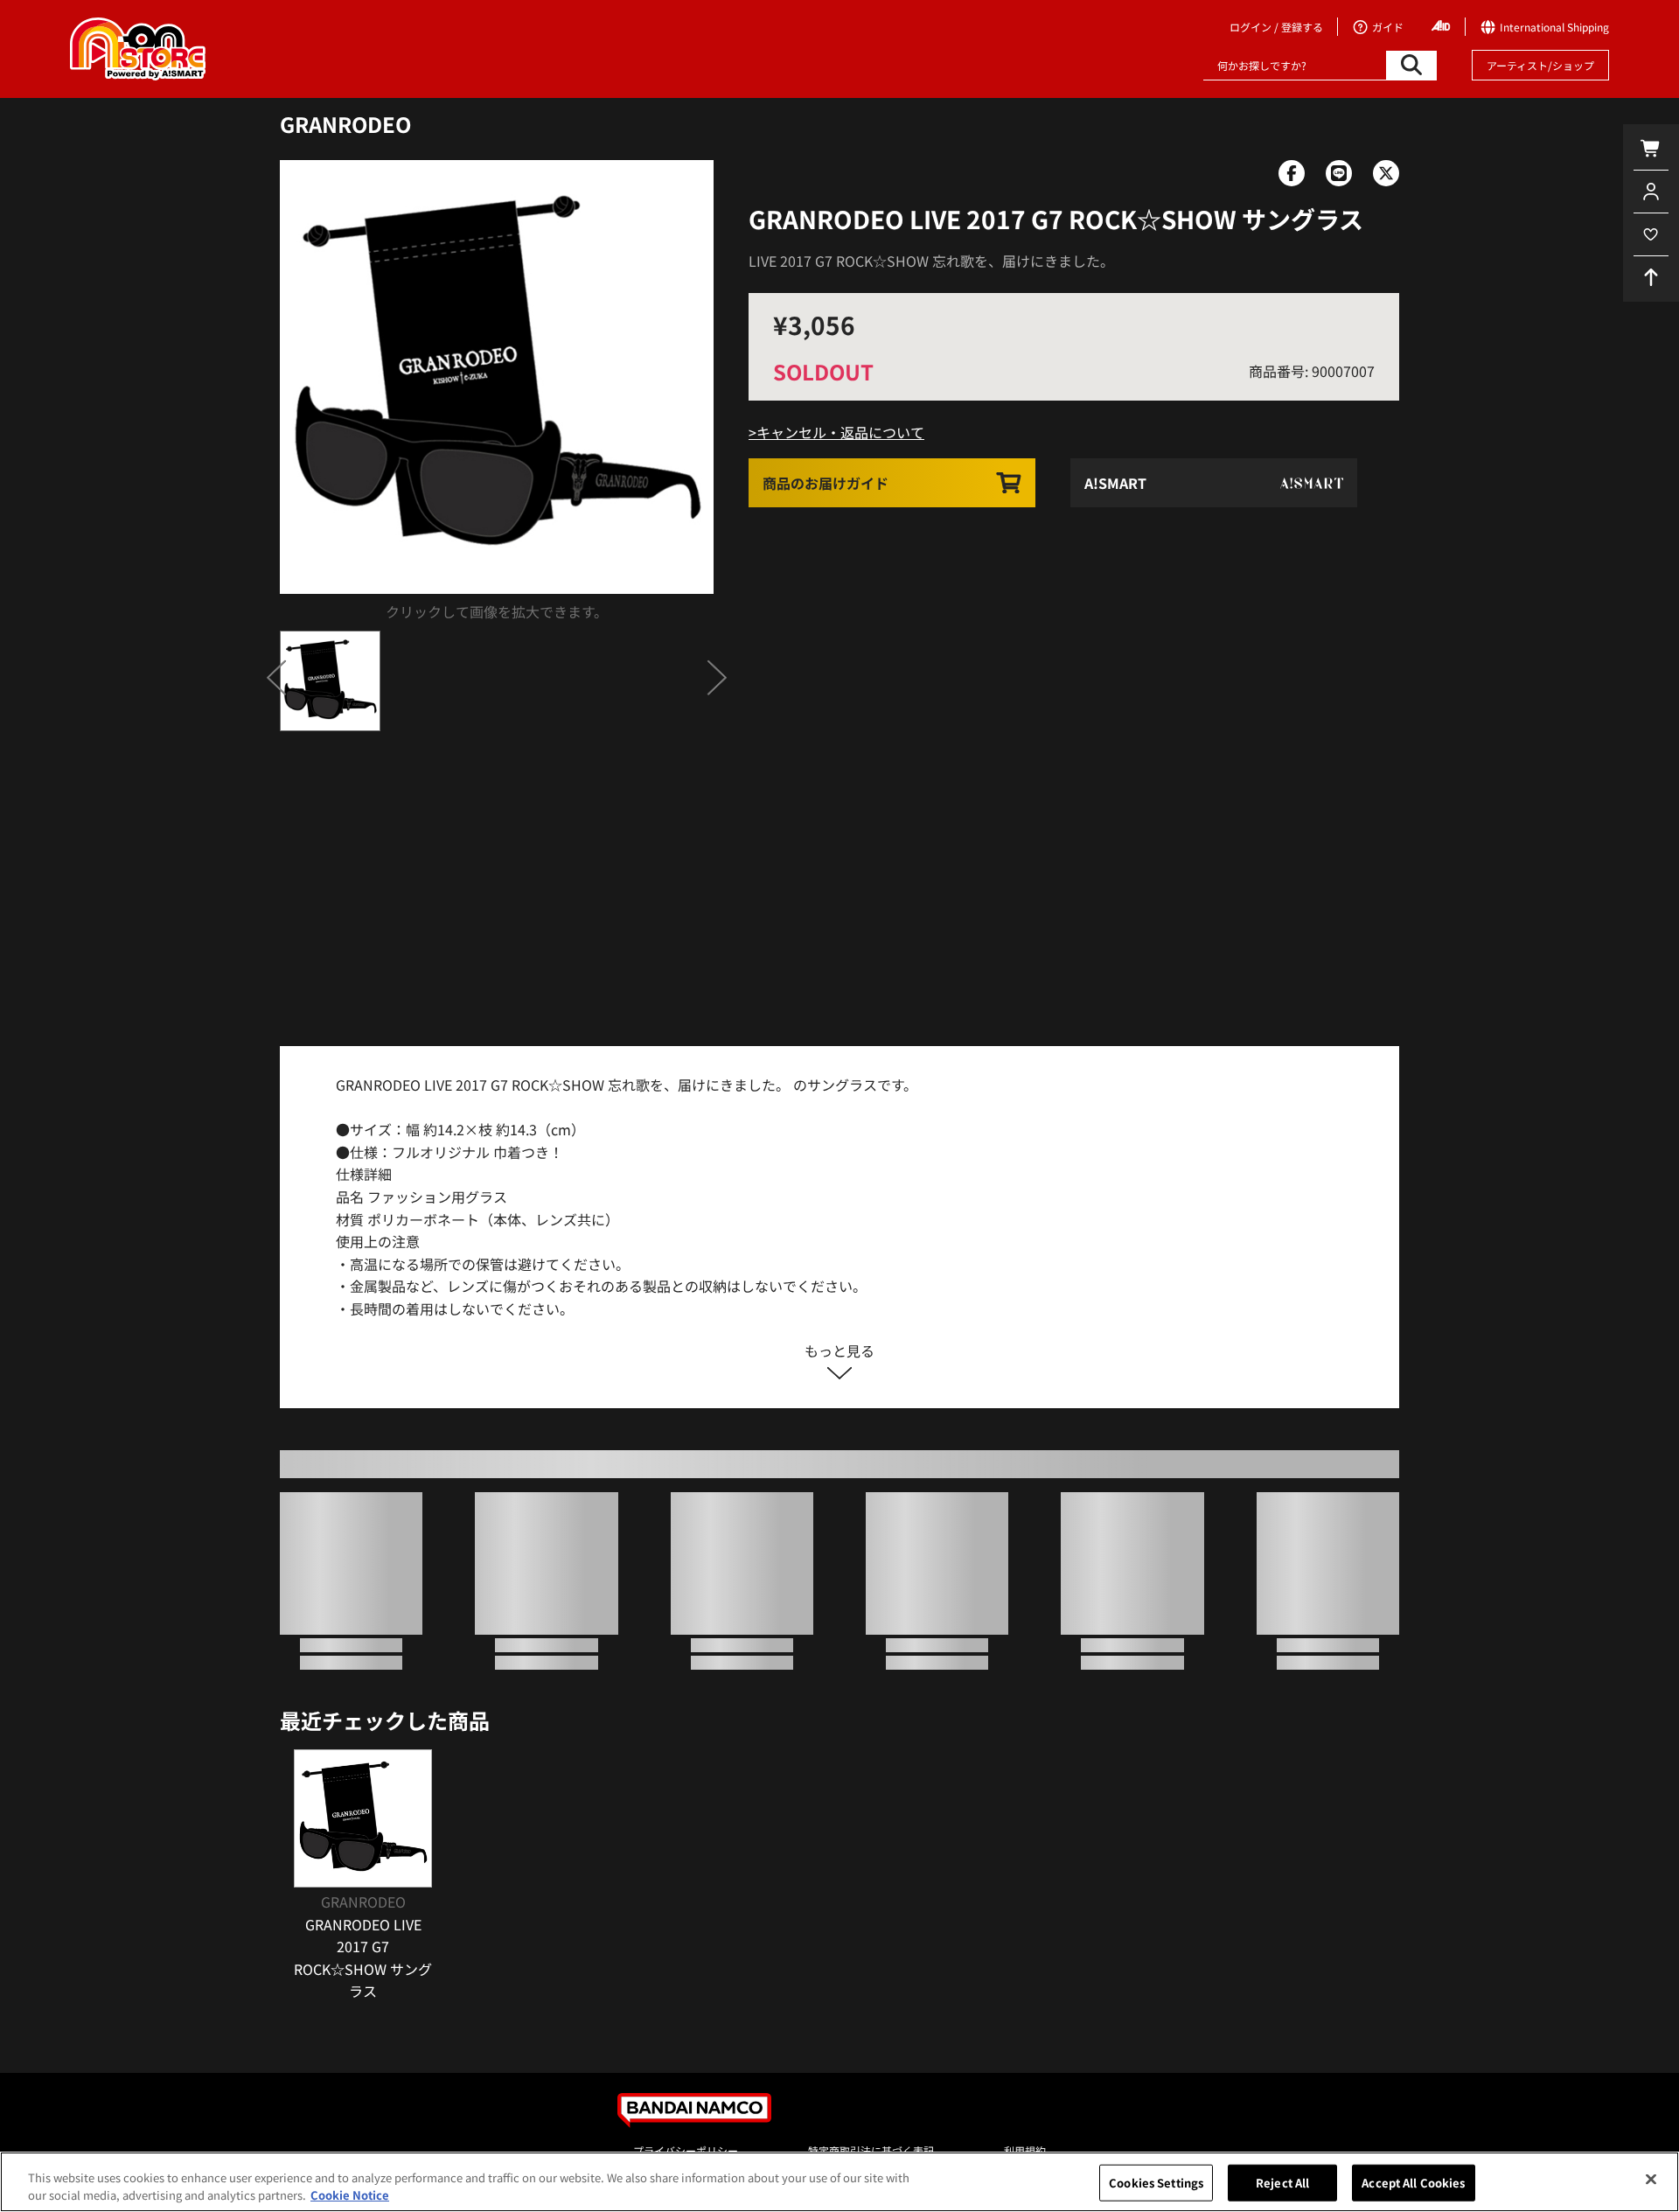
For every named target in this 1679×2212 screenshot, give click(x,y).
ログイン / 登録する (1276, 27)
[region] (839, 2182)
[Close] (1651, 2180)
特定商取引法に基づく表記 (871, 2150)
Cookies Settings (1156, 2183)
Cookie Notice (350, 2194)
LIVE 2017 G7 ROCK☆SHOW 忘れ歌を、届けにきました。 (931, 261)
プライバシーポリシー (686, 2150)
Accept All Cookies (1413, 2183)
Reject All (1282, 2183)
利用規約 (1025, 2150)
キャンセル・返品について (840, 432)
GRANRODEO (345, 124)
